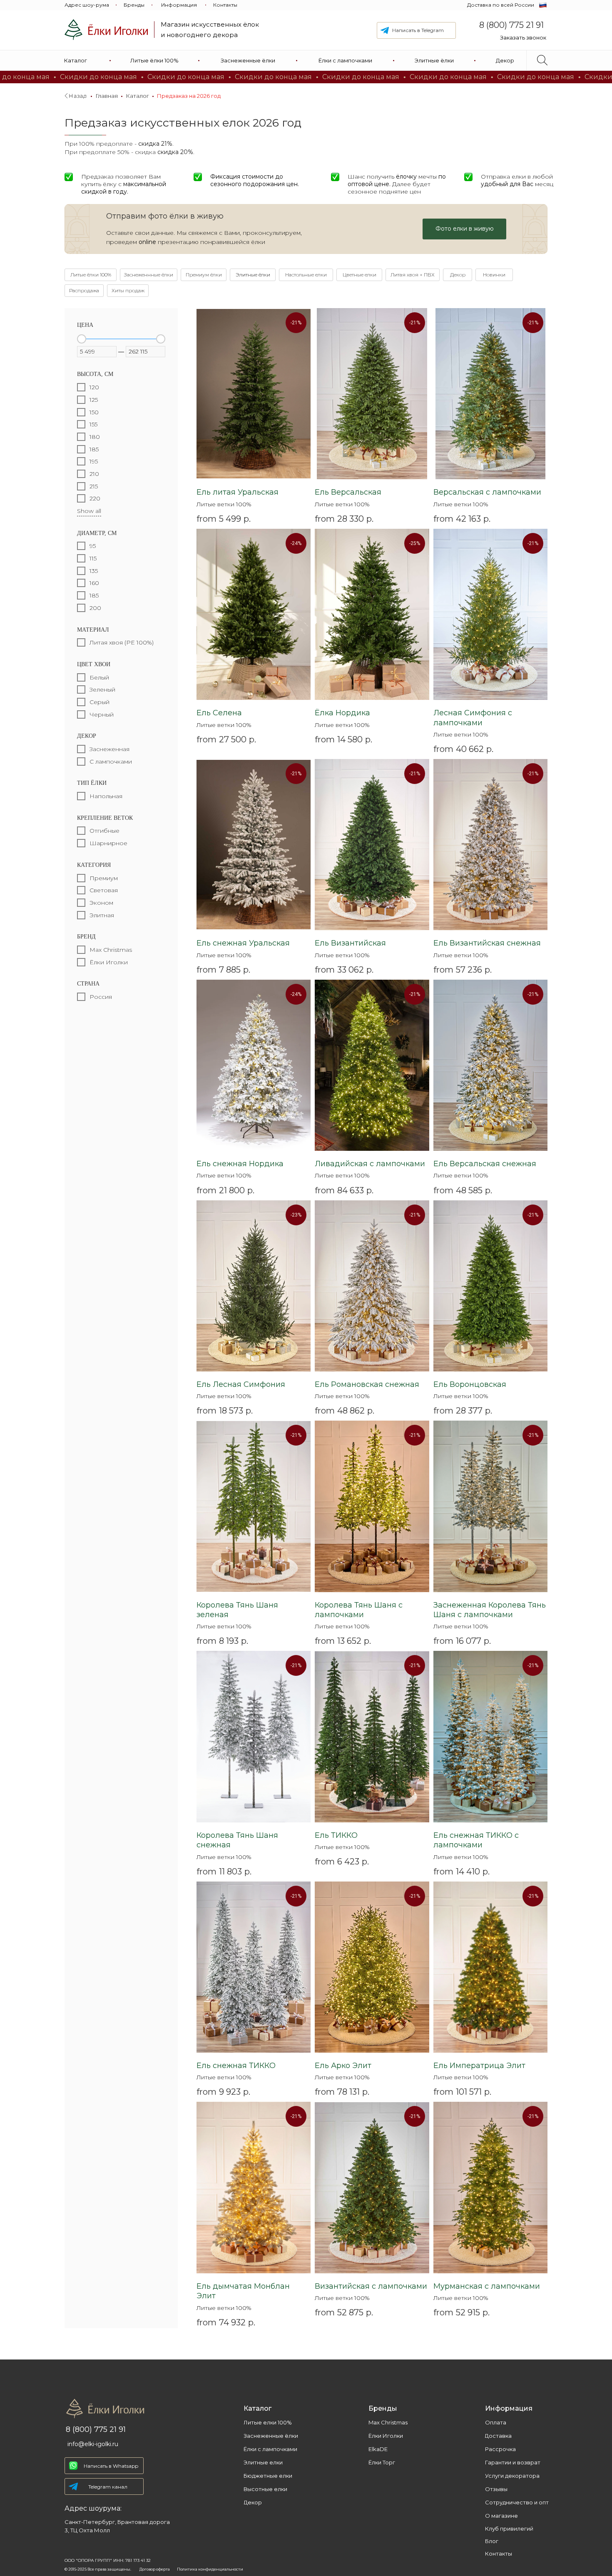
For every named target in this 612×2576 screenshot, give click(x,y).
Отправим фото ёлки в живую (165, 216)
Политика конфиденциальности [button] (210, 2569)
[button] (523, 38)
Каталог (137, 96)
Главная (107, 96)
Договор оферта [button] (155, 2569)
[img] (106, 30)
